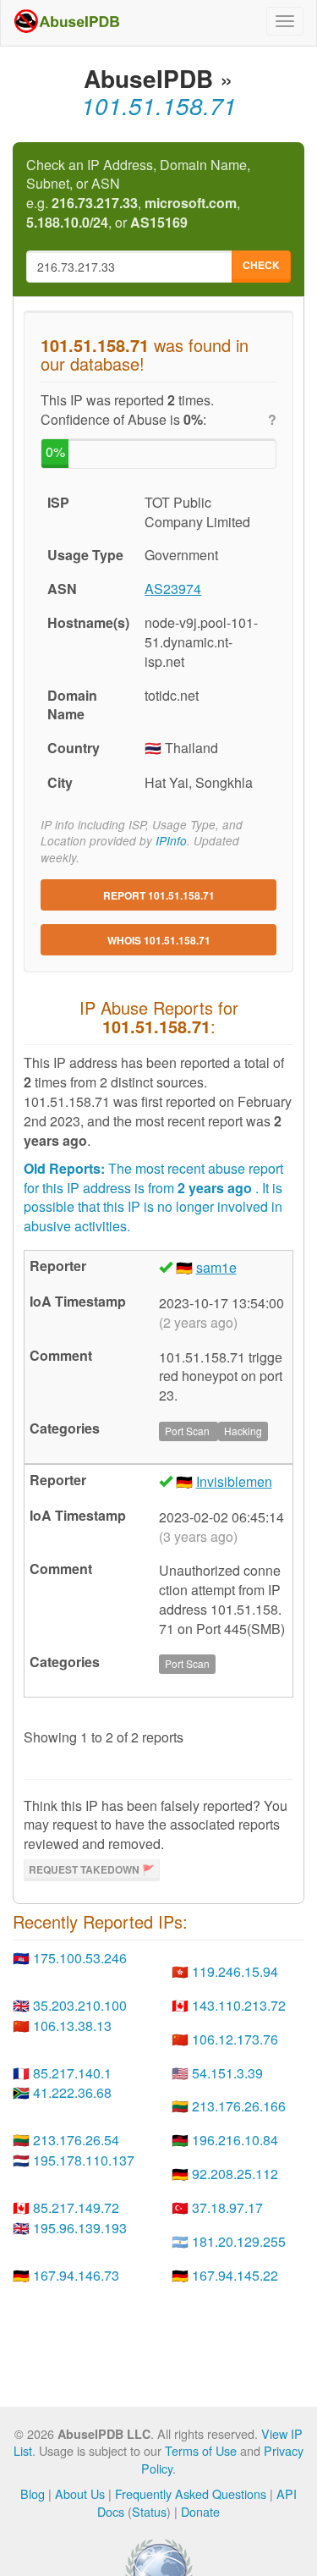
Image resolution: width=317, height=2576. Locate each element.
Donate (200, 2511)
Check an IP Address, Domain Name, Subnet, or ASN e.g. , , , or (138, 194)
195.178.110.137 (84, 2160)
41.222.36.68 (72, 2092)
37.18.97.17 (227, 2207)
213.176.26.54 (76, 2140)
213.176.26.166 (239, 2106)
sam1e (216, 1267)
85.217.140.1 (72, 2073)
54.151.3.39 (227, 2073)
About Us (80, 2493)
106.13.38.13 (72, 2026)
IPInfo (171, 841)
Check (261, 265)
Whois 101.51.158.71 (159, 940)
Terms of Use (201, 2450)
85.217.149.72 (76, 2207)
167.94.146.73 (76, 2275)
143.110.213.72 (239, 2005)
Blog (33, 2493)
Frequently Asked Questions (191, 2493)
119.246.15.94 (235, 1971)
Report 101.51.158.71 (159, 895)
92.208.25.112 (235, 2174)
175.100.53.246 (80, 1958)
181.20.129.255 (239, 2241)
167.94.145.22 (235, 2275)
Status (149, 2511)
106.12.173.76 (235, 2039)
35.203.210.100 (80, 2005)
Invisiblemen (234, 1481)
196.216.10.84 (235, 2140)
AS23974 (173, 589)
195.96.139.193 (80, 2228)
